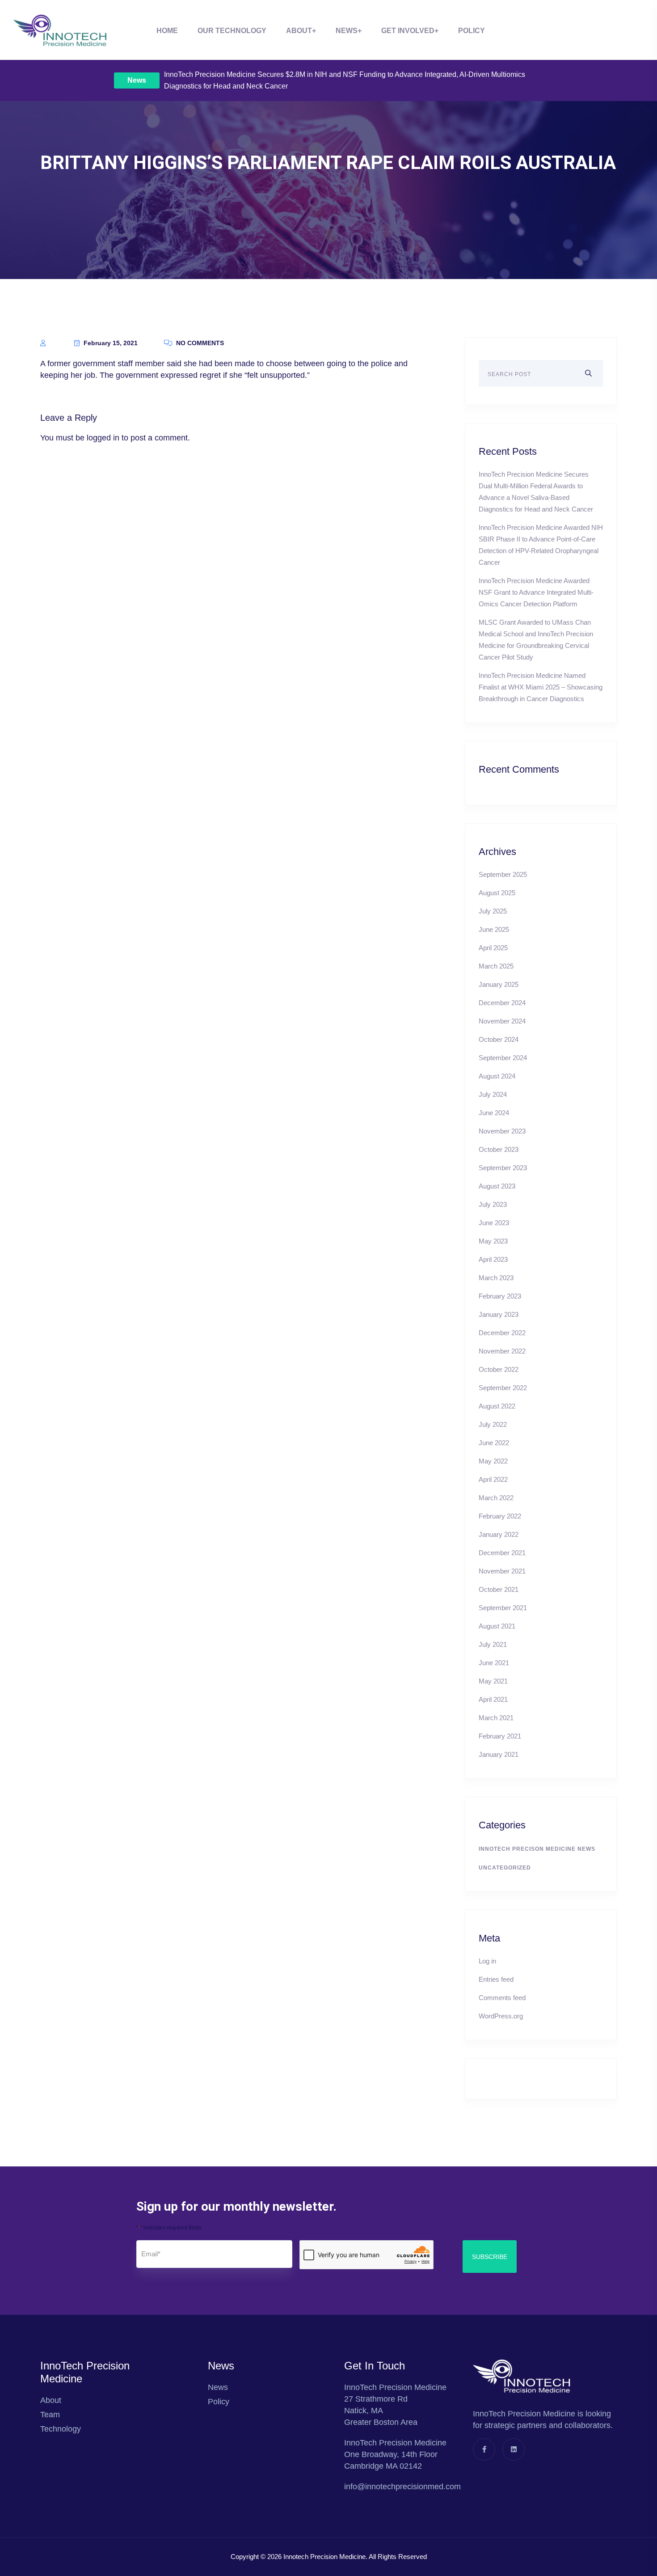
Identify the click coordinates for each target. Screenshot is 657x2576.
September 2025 (503, 874)
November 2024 (502, 1021)
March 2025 (496, 966)
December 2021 (502, 1553)
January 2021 (499, 1754)
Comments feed (502, 1998)
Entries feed (496, 1979)
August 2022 (497, 1406)
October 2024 (499, 1039)
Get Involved (408, 31)
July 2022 (493, 1424)
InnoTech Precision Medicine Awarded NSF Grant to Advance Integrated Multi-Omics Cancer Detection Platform (536, 592)
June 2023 (494, 1223)
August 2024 (497, 1076)
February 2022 (500, 1516)
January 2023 (499, 1314)
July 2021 (493, 1644)
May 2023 (493, 1241)
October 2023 (499, 1149)
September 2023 (503, 1168)
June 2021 (494, 1663)
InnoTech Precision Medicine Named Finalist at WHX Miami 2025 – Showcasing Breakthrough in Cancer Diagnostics (541, 687)
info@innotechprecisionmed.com (402, 2487)
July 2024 (493, 1094)
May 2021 (493, 1681)
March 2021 (496, 1718)
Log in (487, 1961)
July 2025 (493, 911)
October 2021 (499, 1589)
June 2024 (494, 1113)
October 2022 (499, 1369)
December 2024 (502, 1003)
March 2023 (496, 1278)
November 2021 (502, 1571)
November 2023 (502, 1131)
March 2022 (496, 1498)
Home (167, 31)
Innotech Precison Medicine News (537, 1849)
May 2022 (493, 1461)
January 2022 (499, 1534)
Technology (61, 2429)
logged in (103, 438)
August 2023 (497, 1186)
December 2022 (502, 1333)
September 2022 (503, 1388)
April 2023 (493, 1259)
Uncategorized (505, 1868)
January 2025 (499, 984)
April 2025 (493, 948)
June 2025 (494, 929)
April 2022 (493, 1479)
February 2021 (500, 1736)
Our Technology (232, 31)
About (299, 31)
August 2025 (497, 893)
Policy (472, 31)
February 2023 (500, 1296)
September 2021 (503, 1608)
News (137, 80)
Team (50, 2415)
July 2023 (493, 1204)
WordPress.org (501, 2016)
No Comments (199, 343)
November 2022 (502, 1351)
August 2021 (497, 1626)
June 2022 (494, 1443)
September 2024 (503, 1058)
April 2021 (493, 1699)
